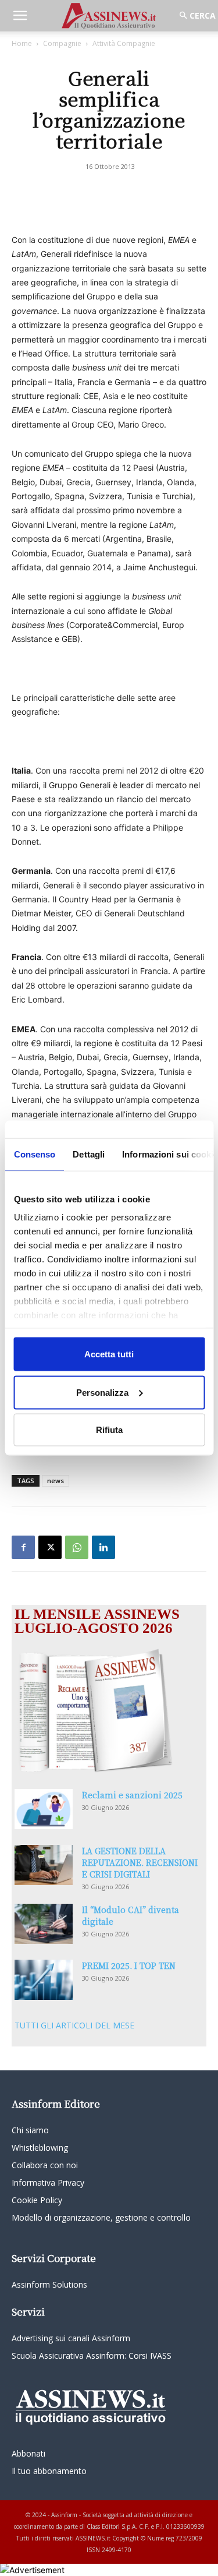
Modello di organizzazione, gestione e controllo (101, 2217)
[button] (20, 16)
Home (22, 43)
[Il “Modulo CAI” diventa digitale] (44, 1924)
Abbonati (28, 2453)
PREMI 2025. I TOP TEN (129, 1965)
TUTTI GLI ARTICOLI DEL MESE (74, 2025)
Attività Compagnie (124, 43)
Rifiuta (109, 1430)
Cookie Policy (37, 2200)
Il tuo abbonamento (49, 2471)
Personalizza (102, 1392)
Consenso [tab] (34, 1154)
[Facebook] (23, 1547)
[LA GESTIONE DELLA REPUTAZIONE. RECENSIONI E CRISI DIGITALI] (44, 1865)
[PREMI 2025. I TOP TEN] (44, 1980)
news (56, 1481)
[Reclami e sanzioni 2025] (44, 1809)
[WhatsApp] (77, 1547)
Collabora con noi (45, 2165)
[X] (50, 1547)
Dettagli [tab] (89, 1154)
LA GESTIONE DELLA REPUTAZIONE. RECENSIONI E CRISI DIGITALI (140, 1862)
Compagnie (62, 43)
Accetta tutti (109, 1354)
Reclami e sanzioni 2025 (132, 1795)
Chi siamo (30, 2130)
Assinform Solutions (49, 2284)
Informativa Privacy (48, 2182)
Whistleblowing (40, 2148)
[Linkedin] (103, 1547)
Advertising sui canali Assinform (71, 2338)
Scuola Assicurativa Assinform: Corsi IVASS (92, 2356)
